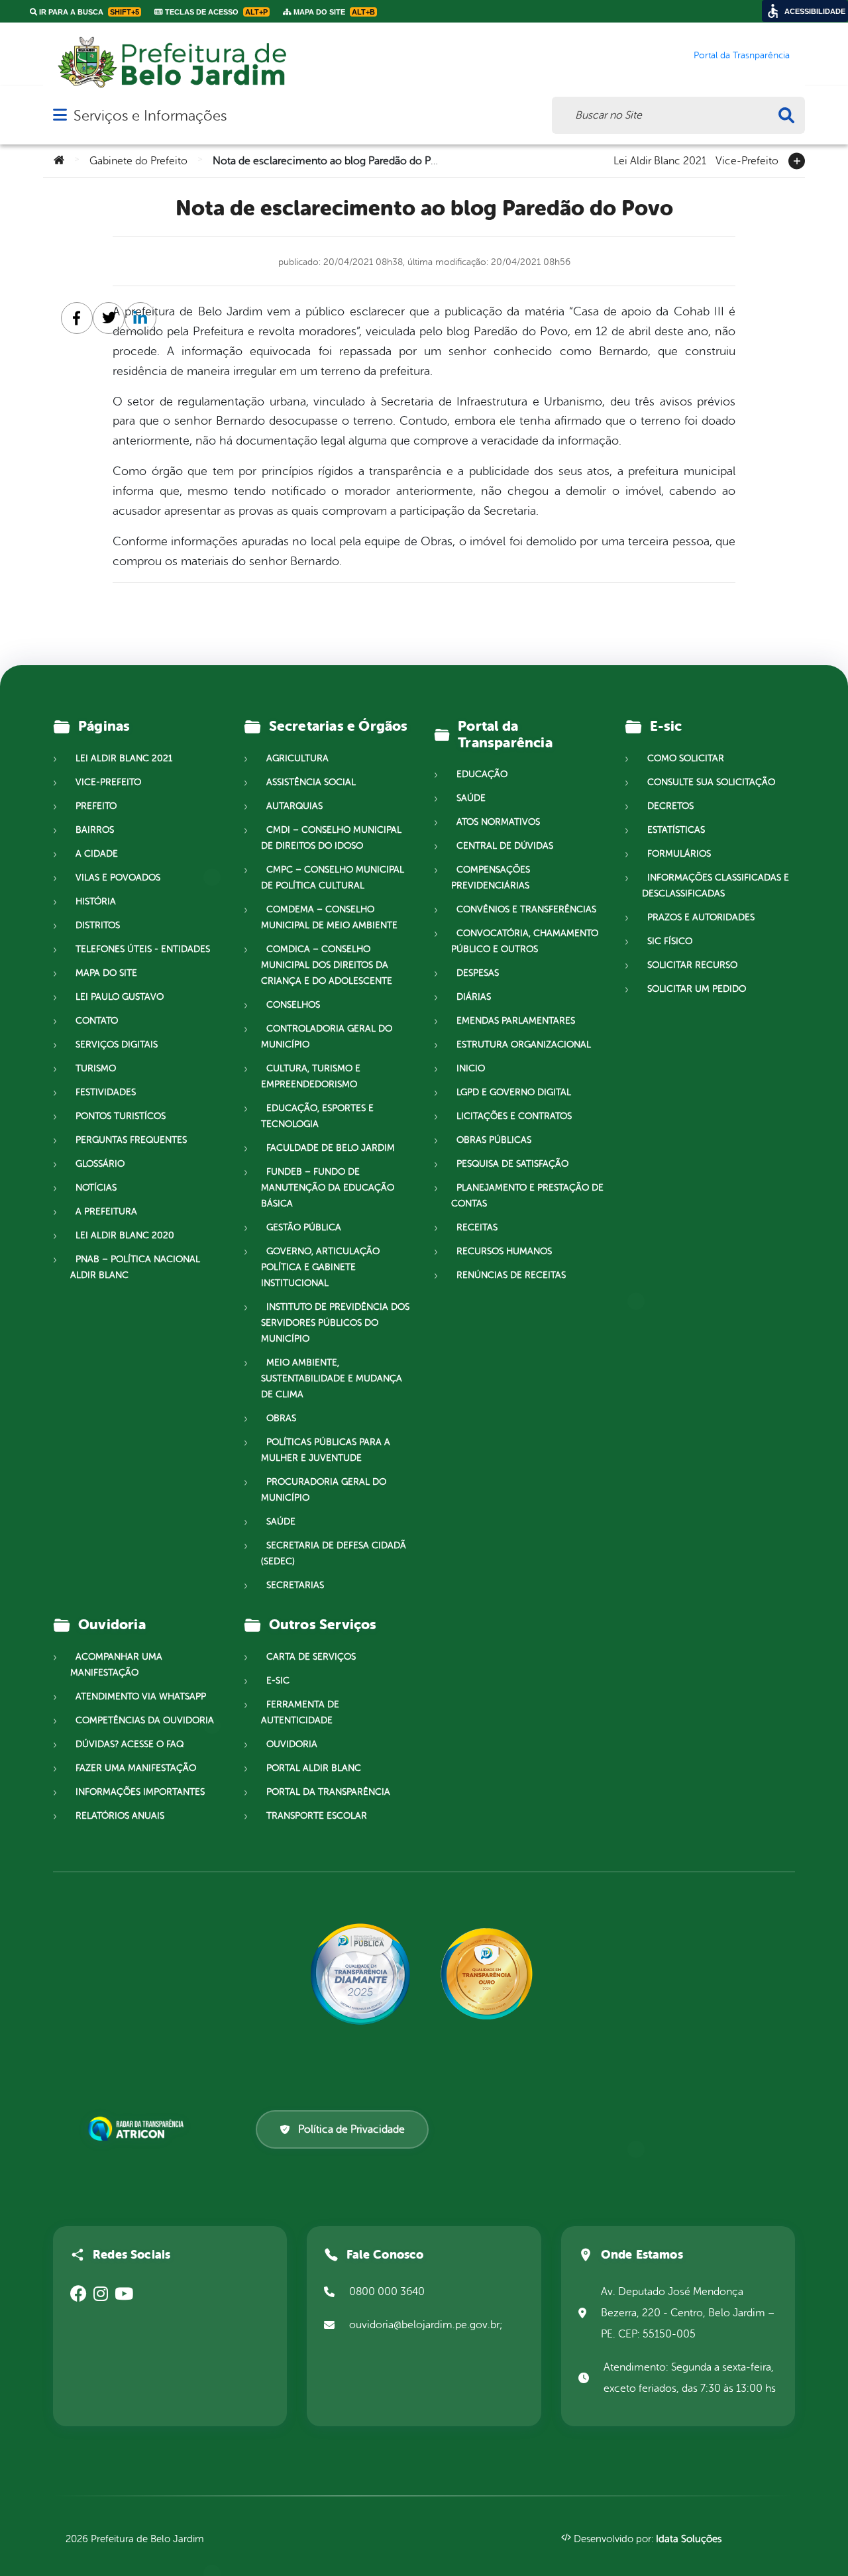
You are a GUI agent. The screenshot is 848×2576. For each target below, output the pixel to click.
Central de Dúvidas (505, 846)
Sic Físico (670, 941)
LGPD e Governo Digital (514, 1092)
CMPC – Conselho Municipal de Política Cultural (333, 878)
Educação (482, 774)
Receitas (477, 1227)
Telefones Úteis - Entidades (143, 949)
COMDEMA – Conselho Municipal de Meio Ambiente (329, 917)
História (96, 901)
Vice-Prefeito (747, 160)
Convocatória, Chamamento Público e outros (525, 941)
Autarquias (294, 806)
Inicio (471, 1068)
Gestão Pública (304, 1227)
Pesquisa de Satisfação (512, 1164)
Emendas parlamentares (516, 1021)
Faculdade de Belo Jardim (331, 1148)
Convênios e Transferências (526, 909)
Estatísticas (676, 830)
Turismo (96, 1068)
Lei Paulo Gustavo (120, 997)
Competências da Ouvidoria (145, 1720)
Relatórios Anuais (120, 1816)
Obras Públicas (494, 1140)
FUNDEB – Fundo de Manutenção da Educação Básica (328, 1188)
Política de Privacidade (351, 2129)
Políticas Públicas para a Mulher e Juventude (326, 1450)
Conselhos (293, 1005)
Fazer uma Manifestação (136, 1768)
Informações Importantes (140, 1792)
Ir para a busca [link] (88, 12)
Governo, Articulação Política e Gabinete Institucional (320, 1267)
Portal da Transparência (328, 1792)
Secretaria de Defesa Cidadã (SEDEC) (334, 1553)
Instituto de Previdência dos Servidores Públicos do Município (335, 1323)
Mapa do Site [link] (333, 12)
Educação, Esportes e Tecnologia (317, 1116)
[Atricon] (138, 2129)
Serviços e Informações (150, 116)
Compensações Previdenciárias (491, 878)
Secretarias (295, 1585)
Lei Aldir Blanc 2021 (660, 160)
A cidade (97, 854)
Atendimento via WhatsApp (141, 1696)
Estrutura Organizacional (524, 1045)
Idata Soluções (689, 2539)
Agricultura (297, 758)
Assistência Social (311, 782)
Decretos (670, 806)
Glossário (100, 1164)
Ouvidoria (292, 1744)
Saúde (281, 1522)
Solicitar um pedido (697, 989)
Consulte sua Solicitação (711, 782)
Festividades (106, 1092)
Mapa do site (106, 973)
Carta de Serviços (311, 1657)
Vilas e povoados (118, 878)
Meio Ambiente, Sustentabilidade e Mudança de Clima (332, 1378)
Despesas (478, 973)
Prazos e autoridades (701, 917)
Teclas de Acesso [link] (215, 12)
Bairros (95, 830)
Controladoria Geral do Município (327, 1037)
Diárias (474, 997)
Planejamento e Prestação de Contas (527, 1196)
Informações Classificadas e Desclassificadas (715, 885)
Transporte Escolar (317, 1816)
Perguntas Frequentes (131, 1140)
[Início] (59, 161)
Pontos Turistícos (121, 1116)
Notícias (96, 1188)
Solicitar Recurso (692, 965)
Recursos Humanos (504, 1251)
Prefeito (96, 806)
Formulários (679, 854)
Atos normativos (498, 822)
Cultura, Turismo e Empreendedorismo (311, 1076)
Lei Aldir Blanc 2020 (125, 1235)
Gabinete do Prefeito (138, 161)
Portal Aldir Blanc (314, 1768)
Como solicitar (686, 758)
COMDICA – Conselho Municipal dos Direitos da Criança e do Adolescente (327, 965)
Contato (97, 1021)
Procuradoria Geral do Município (324, 1490)
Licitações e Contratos (514, 1116)
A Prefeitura (106, 1211)
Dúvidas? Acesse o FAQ (130, 1744)
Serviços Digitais (117, 1045)
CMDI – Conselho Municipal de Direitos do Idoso (331, 838)
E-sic (278, 1681)
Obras (281, 1418)
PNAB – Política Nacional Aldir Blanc (135, 1267)
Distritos (98, 925)
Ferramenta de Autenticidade (300, 1712)
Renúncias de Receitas (511, 1275)
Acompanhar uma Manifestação (116, 1665)
